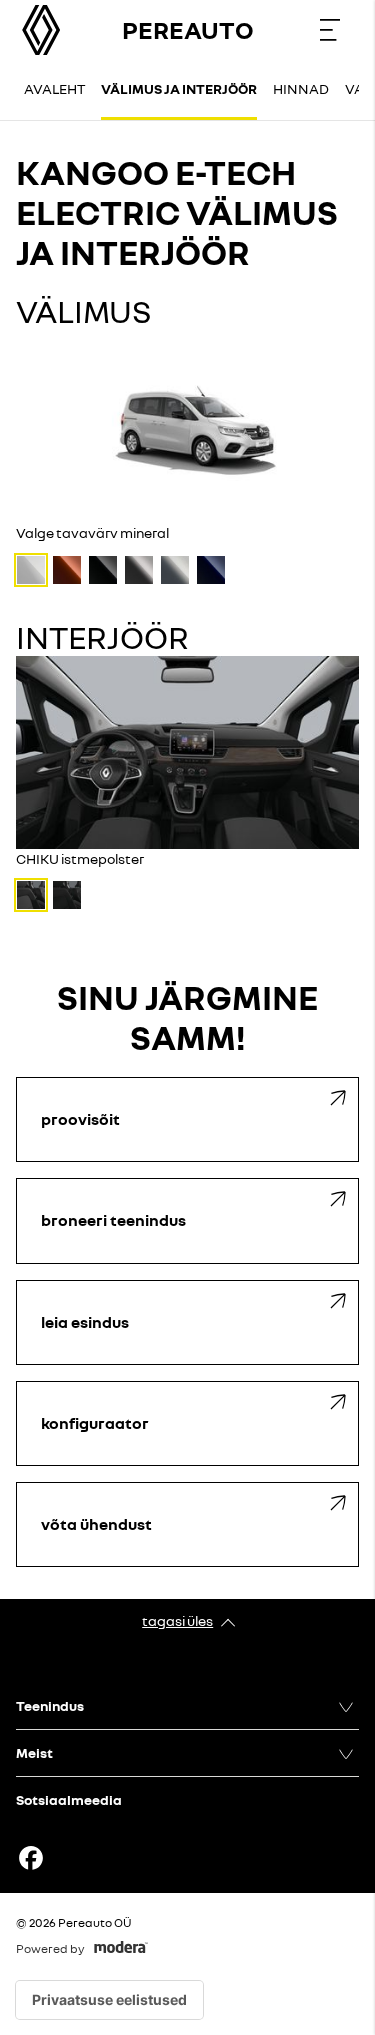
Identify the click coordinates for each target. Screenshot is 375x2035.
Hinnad (301, 88)
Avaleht (54, 88)
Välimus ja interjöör (179, 88)
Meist (34, 1752)
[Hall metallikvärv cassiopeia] (139, 570)
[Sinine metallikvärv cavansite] (211, 570)
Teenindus (50, 1705)
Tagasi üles (177, 1620)
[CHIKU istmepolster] (31, 895)
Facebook (31, 1858)
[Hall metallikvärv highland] (175, 570)
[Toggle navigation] (330, 30)
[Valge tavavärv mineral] (31, 570)
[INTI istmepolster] (67, 895)
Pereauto (188, 29)
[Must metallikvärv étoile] (103, 570)
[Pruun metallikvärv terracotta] (67, 570)
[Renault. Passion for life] (41, 30)
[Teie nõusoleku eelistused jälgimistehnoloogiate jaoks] (109, 2000)
